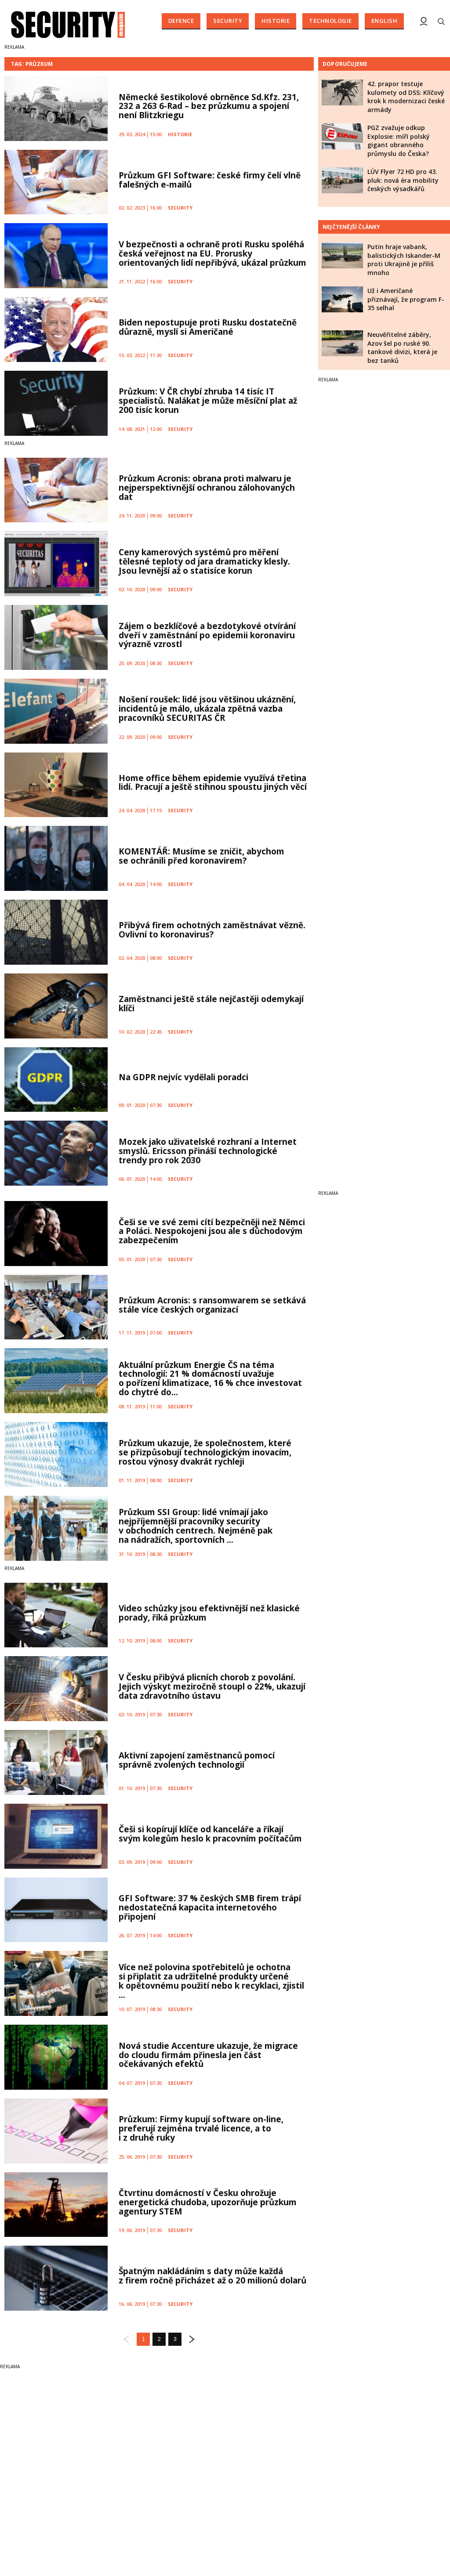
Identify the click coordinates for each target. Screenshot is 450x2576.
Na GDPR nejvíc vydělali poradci (183, 1077)
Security (228, 21)
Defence (181, 21)
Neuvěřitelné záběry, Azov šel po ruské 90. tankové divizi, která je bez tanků (402, 347)
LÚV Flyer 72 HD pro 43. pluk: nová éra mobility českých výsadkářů (403, 180)
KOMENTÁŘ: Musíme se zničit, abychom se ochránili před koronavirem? (201, 856)
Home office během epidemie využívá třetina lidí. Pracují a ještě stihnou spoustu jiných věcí (213, 783)
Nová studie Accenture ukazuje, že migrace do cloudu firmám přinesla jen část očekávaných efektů (208, 2055)
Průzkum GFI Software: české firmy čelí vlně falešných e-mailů (210, 180)
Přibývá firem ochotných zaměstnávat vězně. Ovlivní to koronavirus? (212, 930)
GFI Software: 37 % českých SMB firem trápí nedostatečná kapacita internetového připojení (210, 1907)
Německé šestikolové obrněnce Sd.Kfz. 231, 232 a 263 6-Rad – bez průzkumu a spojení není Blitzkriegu (209, 106)
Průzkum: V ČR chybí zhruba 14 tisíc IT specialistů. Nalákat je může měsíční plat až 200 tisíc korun (208, 401)
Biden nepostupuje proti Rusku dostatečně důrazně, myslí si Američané (208, 327)
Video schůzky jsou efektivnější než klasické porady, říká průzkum (209, 1613)
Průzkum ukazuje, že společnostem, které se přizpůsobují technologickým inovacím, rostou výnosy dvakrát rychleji (205, 1452)
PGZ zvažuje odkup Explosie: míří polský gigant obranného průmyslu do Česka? (399, 141)
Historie (276, 21)
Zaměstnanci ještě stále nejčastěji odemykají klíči (211, 1004)
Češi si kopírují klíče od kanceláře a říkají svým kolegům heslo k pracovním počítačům (210, 1834)
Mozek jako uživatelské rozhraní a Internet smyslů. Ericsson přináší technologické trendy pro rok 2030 (208, 1151)
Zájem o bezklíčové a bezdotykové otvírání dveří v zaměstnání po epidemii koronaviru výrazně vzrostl (207, 635)
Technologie (330, 21)
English (385, 21)
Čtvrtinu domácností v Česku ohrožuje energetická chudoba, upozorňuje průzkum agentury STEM (208, 2202)
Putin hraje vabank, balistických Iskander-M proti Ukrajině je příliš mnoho (404, 260)
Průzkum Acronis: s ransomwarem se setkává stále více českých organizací (212, 1305)
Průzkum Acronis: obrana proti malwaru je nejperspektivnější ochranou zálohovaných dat (207, 488)
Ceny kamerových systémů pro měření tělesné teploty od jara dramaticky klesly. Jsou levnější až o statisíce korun (204, 561)
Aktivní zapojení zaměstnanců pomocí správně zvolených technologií (197, 1760)
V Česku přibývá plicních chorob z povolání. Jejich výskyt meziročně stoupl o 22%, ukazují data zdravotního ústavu (212, 1686)
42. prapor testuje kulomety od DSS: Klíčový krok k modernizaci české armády (406, 97)
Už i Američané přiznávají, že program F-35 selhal (406, 299)
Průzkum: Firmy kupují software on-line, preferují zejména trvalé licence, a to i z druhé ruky (201, 2128)
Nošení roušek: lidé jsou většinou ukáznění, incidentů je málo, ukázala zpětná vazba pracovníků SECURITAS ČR (207, 709)
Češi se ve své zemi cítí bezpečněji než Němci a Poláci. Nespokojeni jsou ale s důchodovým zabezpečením (212, 1231)
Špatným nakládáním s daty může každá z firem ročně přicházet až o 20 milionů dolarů (212, 2276)
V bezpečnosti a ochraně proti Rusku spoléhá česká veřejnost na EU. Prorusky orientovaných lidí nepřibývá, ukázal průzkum (212, 253)
